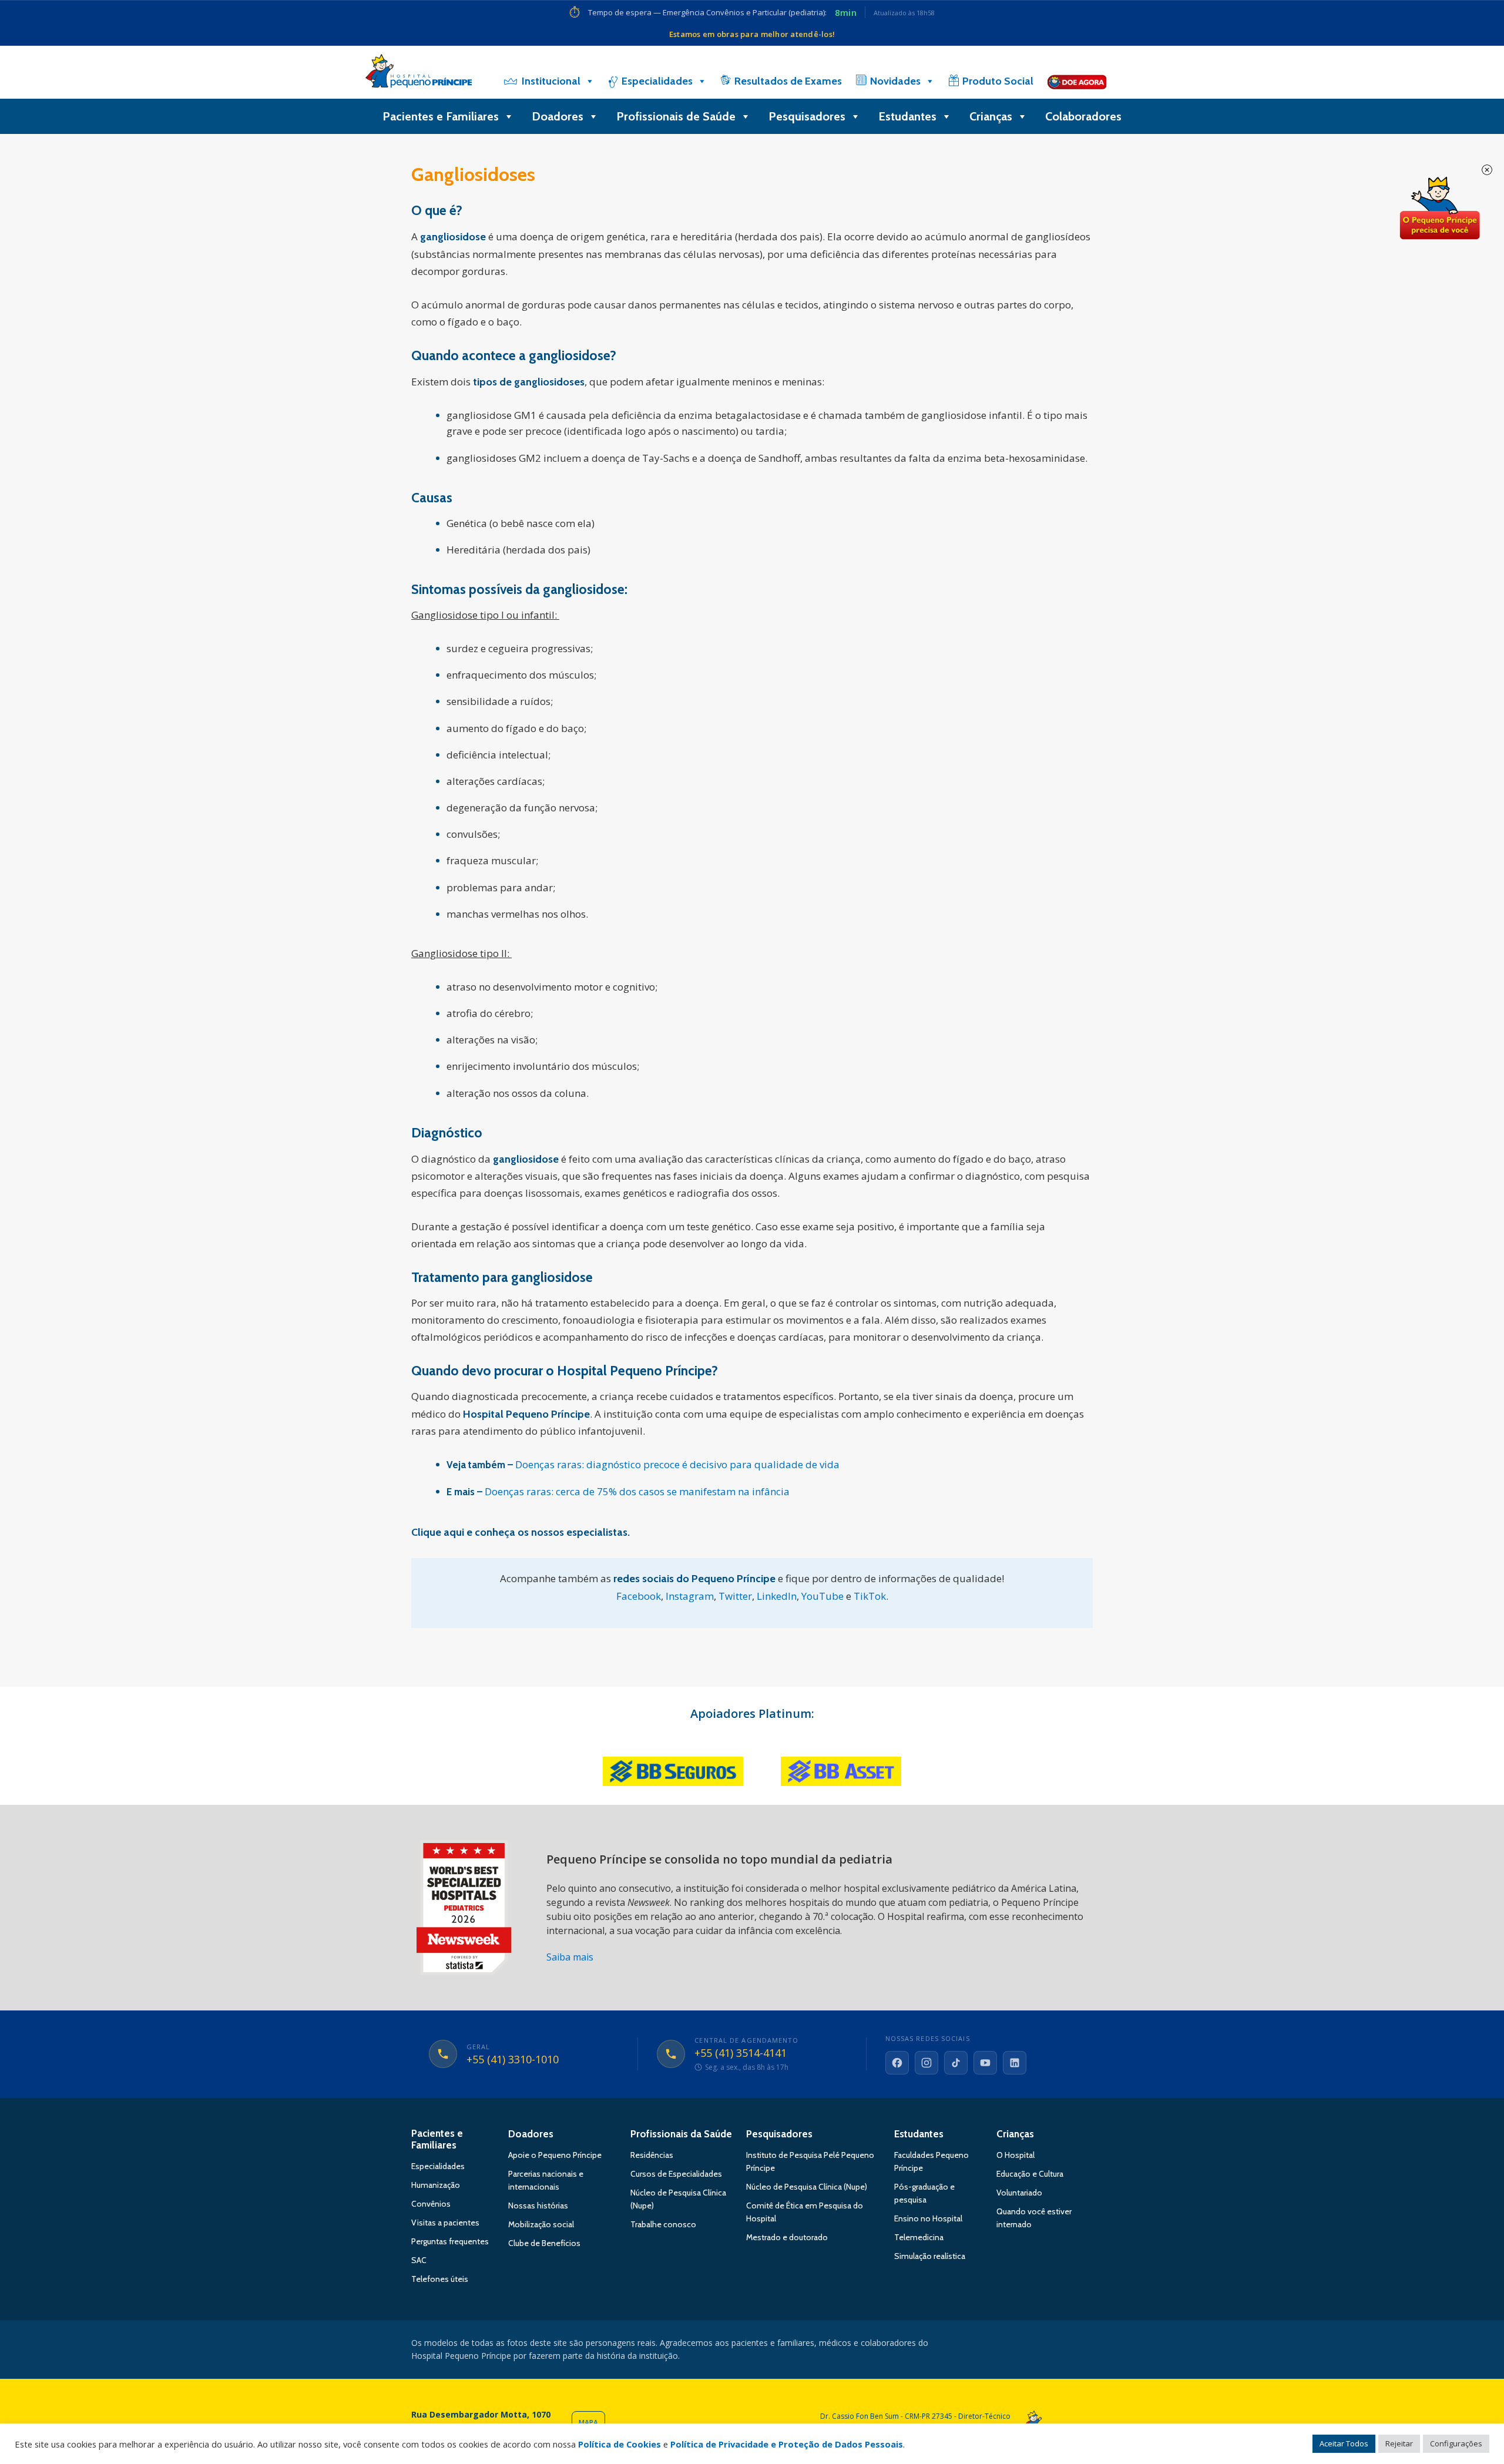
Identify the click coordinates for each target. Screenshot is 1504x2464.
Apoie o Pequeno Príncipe (555, 2155)
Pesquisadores (807, 116)
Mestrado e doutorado (787, 2237)
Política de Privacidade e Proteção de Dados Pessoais (787, 2444)
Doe (1439, 209)
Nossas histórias (538, 2205)
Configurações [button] (1456, 2443)
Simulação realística (930, 2256)
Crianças (991, 116)
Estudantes (907, 116)
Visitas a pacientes (445, 2223)
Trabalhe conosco (663, 2224)
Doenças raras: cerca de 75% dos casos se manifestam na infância (637, 1491)
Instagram (690, 1596)
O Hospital (1015, 2155)
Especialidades (657, 81)
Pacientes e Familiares (441, 116)
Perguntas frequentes (450, 2241)
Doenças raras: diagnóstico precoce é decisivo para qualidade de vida (677, 1464)
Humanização (436, 2185)
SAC (419, 2260)
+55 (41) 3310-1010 (513, 2060)
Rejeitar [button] (1399, 2443)
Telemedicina (919, 2237)
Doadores (558, 116)
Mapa (588, 2423)
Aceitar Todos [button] (1344, 2443)
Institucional (551, 81)
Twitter (735, 1596)
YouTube (822, 1596)
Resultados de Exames (788, 81)
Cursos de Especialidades (676, 2174)
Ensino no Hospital (928, 2218)
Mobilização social (541, 2224)
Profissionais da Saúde (681, 2134)
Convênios (431, 2204)
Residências (652, 2155)
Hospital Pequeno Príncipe (419, 73)
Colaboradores (1083, 116)
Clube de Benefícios (544, 2243)
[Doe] (1077, 81)
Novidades (895, 81)
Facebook (639, 1596)
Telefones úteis (440, 2279)
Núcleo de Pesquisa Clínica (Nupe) (807, 2187)
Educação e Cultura (1030, 2174)
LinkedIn (777, 1596)
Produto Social (998, 81)
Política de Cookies (620, 2444)
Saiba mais (570, 1957)
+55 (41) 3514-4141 (741, 2053)
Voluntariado (1019, 2193)
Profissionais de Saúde (676, 116)
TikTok (870, 1596)
